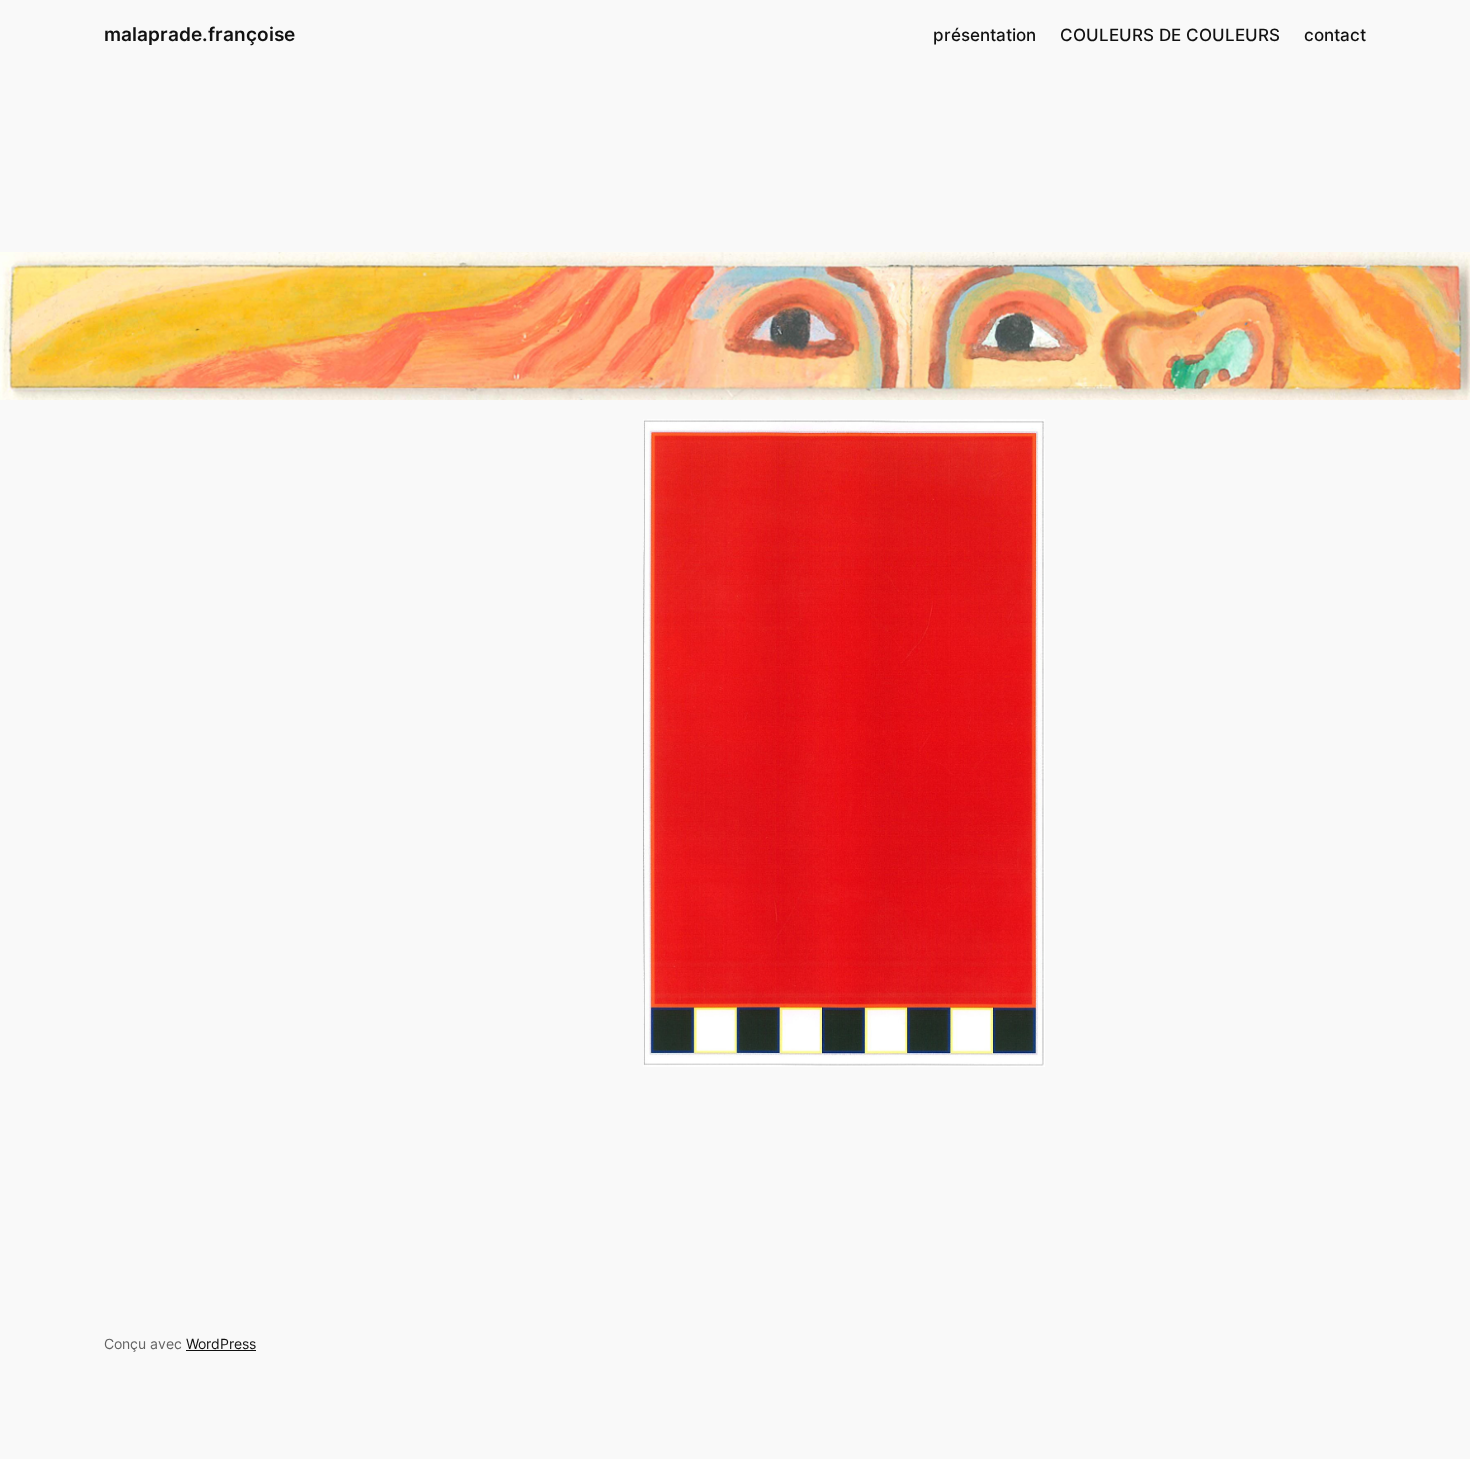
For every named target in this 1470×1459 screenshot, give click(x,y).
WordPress (221, 1343)
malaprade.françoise (199, 34)
